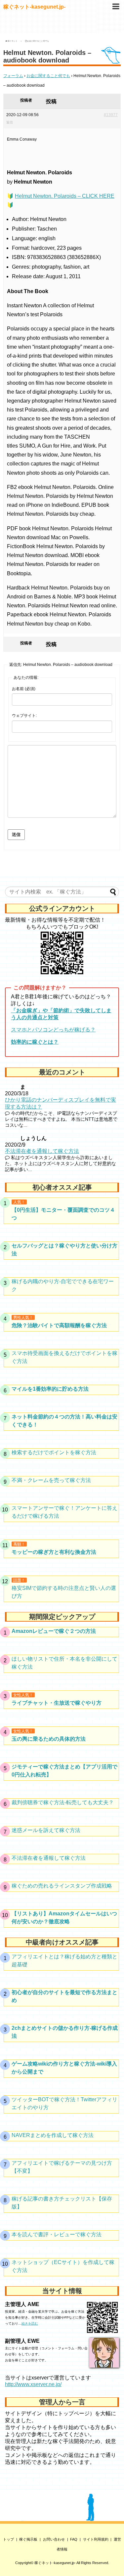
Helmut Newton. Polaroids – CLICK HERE (65, 196)
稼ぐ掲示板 (28, 2539)
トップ (8, 2539)
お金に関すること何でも (48, 76)
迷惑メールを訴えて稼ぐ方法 (46, 1830)
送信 (16, 834)
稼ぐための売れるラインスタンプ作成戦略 (62, 1886)
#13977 (111, 115)
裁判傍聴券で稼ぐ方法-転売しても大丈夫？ (63, 1802)
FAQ (74, 2539)
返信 (10, 122)
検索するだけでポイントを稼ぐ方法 (54, 1452)
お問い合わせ (54, 2539)
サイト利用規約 (96, 2539)
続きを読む (30, 2323)
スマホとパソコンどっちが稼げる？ (53, 1030)
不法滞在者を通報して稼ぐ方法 (42, 1151)
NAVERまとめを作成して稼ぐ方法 (53, 2135)
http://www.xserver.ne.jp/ (33, 2384)
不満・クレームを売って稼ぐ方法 (51, 1480)
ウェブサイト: (24, 716)
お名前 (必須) (24, 689)
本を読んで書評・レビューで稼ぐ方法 (57, 2234)
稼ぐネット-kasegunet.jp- (34, 7)
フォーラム (13, 76)
